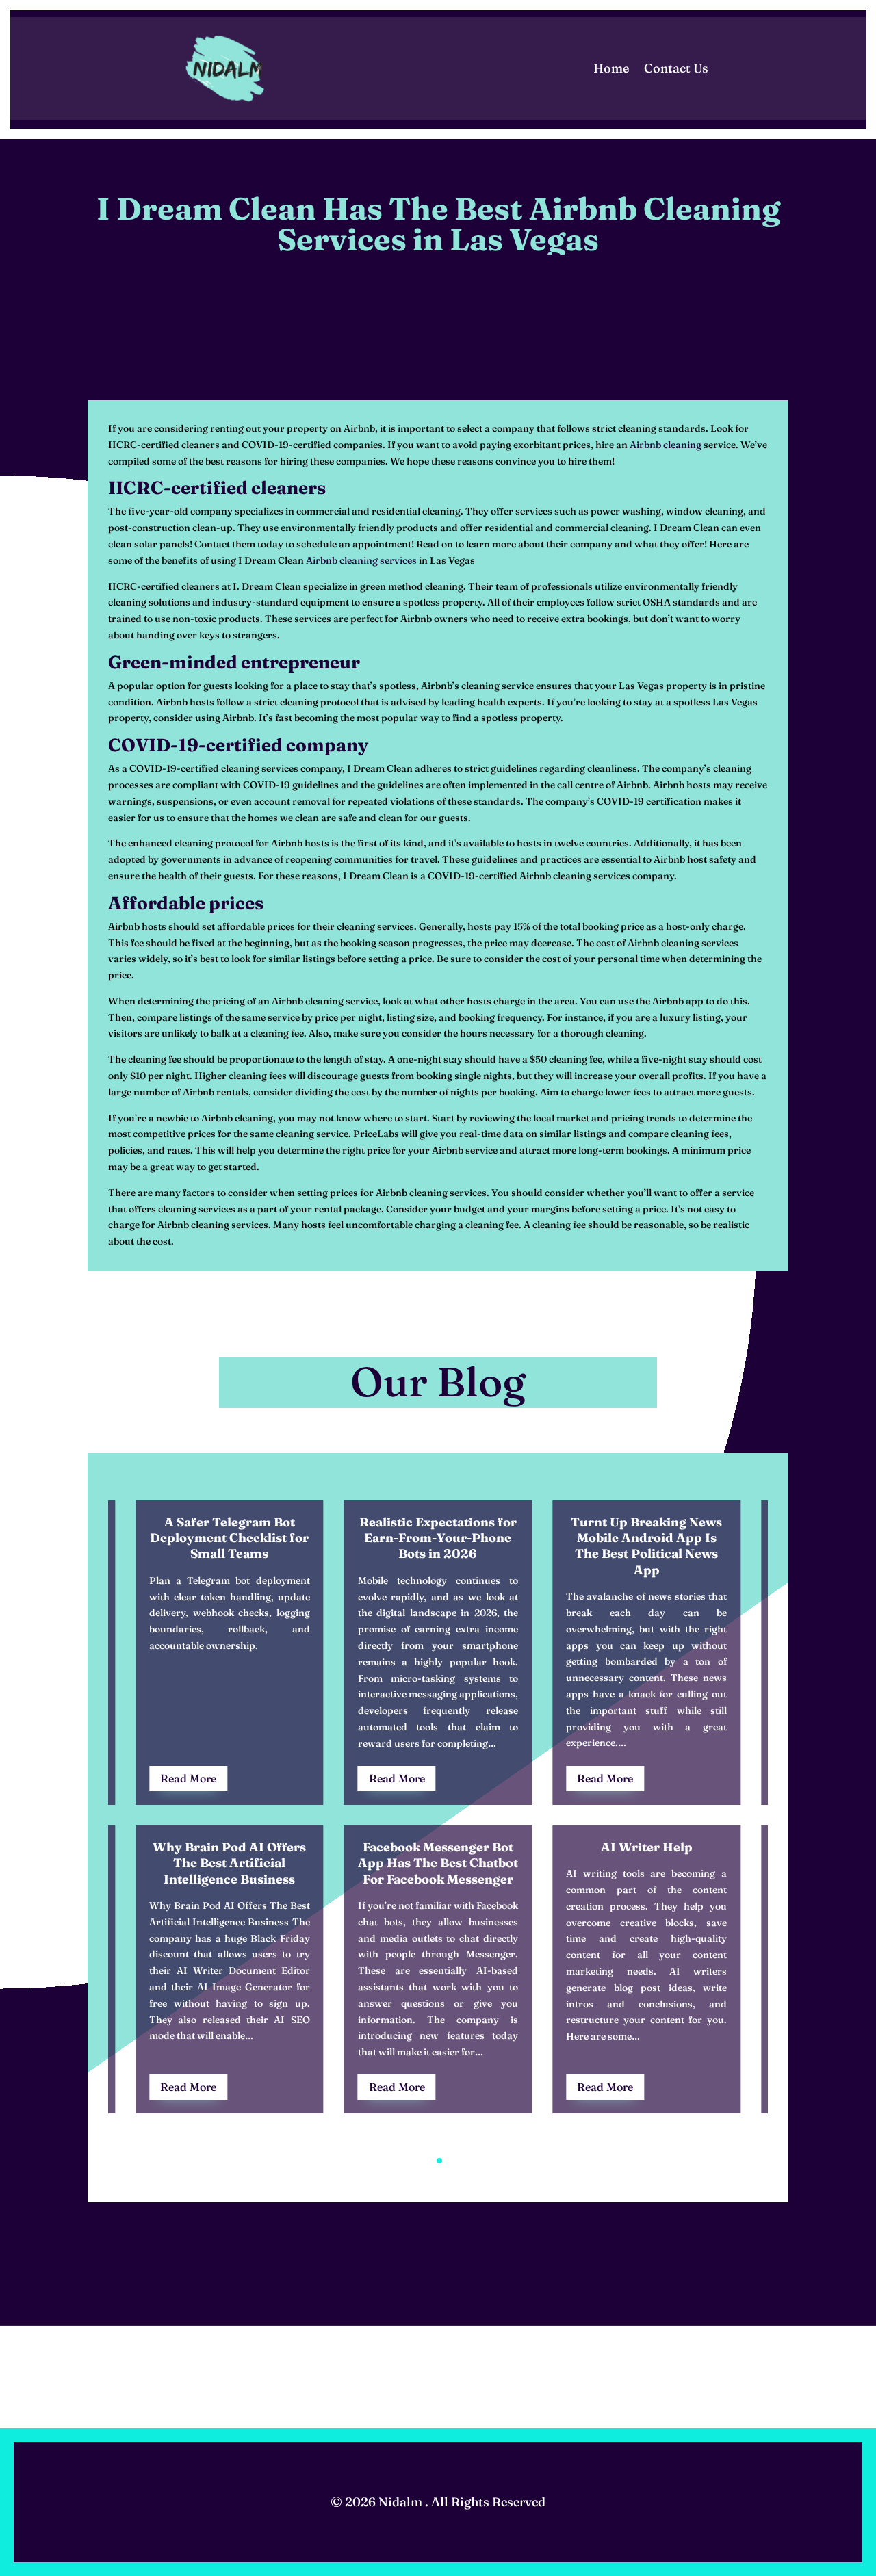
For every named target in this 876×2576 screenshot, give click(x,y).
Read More (188, 1778)
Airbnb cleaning (666, 445)
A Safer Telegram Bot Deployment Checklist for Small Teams (229, 1538)
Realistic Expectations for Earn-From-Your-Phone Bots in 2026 (438, 1538)
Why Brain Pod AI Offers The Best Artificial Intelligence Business (229, 1863)
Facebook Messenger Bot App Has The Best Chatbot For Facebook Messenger (438, 1863)
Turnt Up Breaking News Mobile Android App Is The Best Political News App (646, 1546)
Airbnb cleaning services (361, 560)
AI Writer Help (647, 1847)
